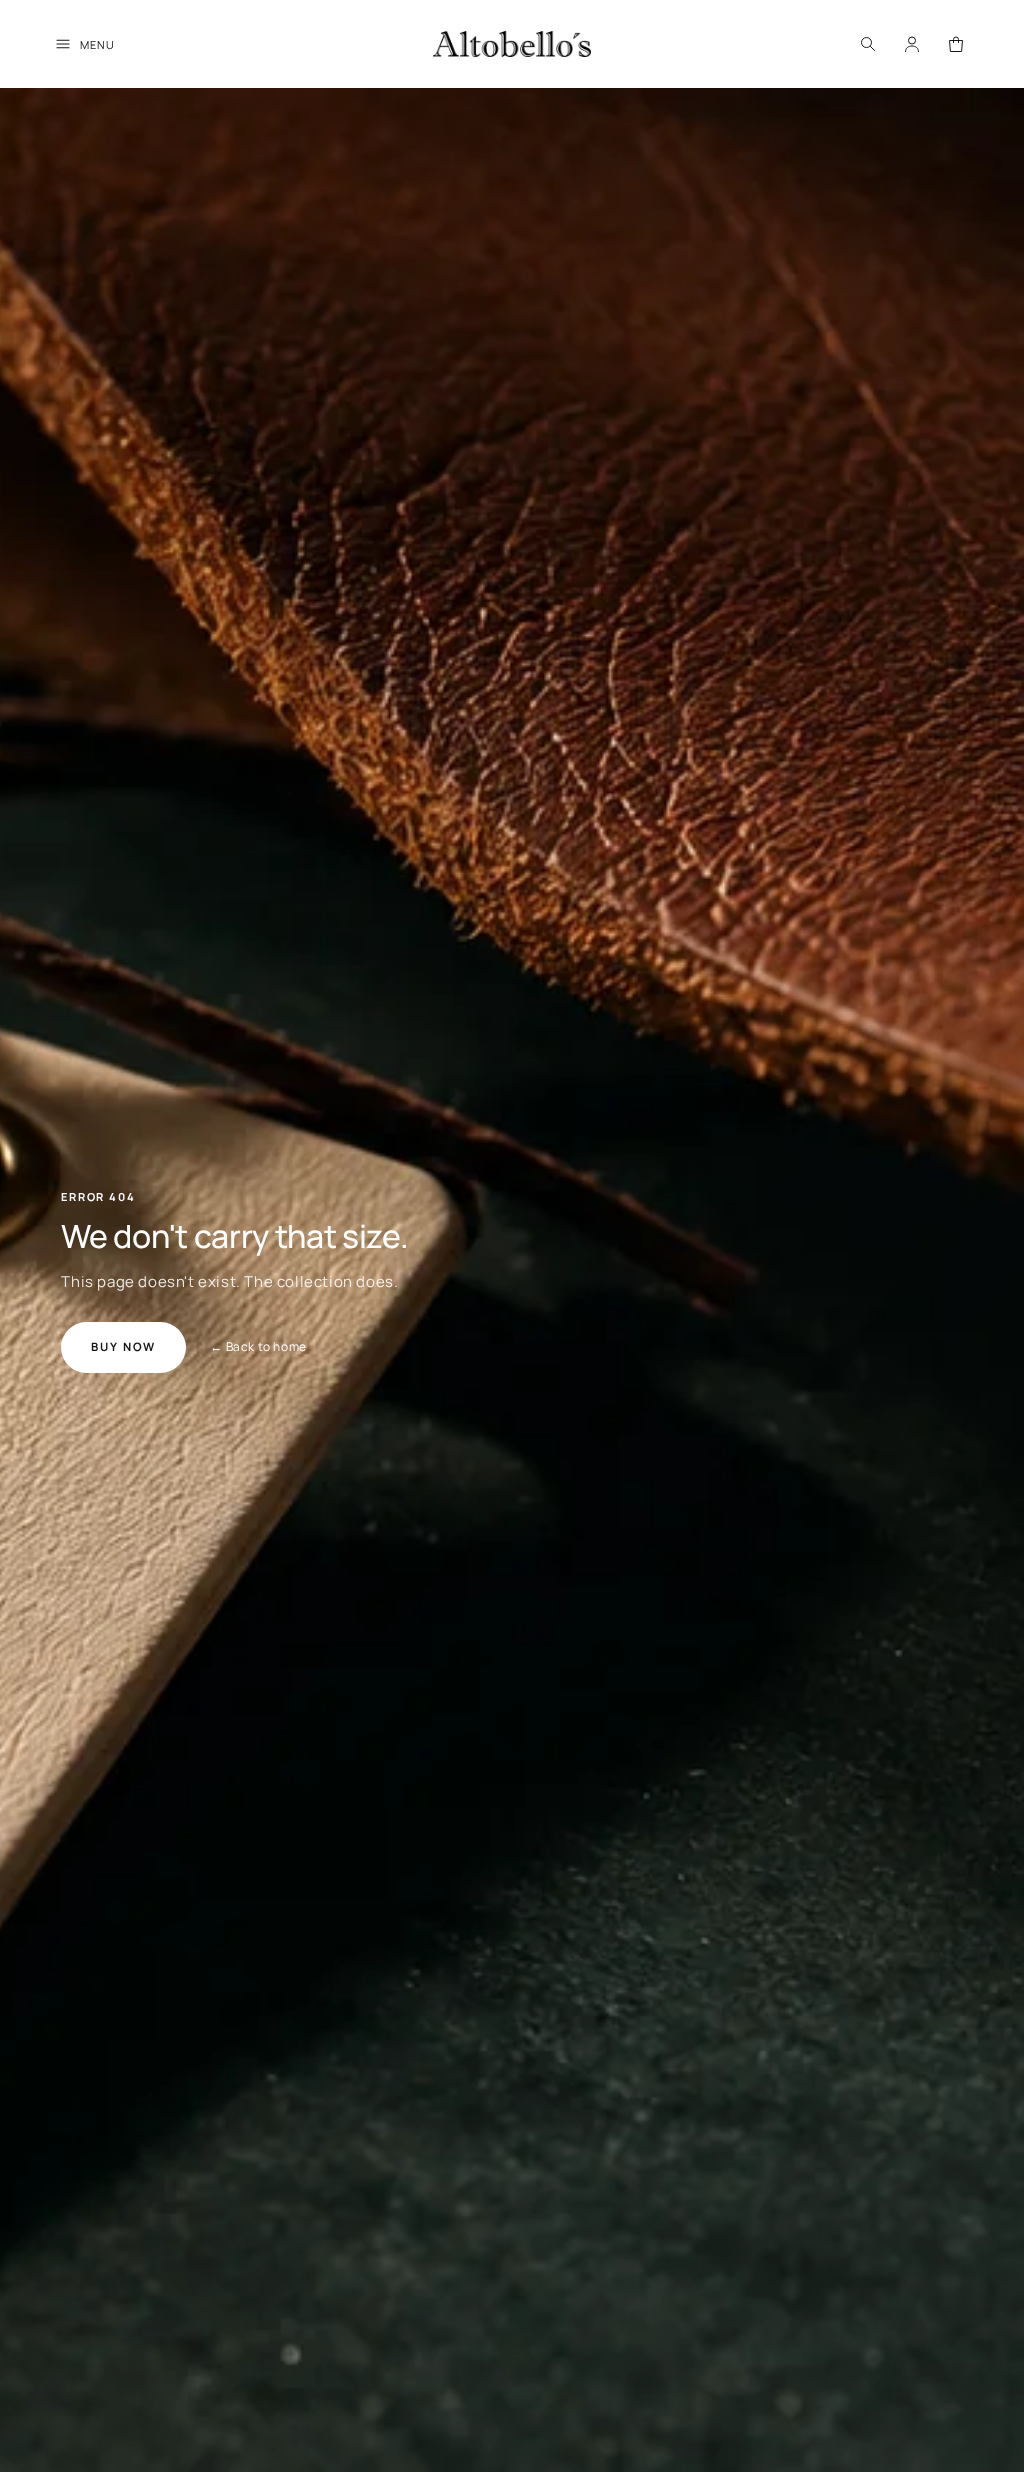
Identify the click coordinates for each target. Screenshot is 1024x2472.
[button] (868, 44)
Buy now (123, 1346)
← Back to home (258, 1346)
